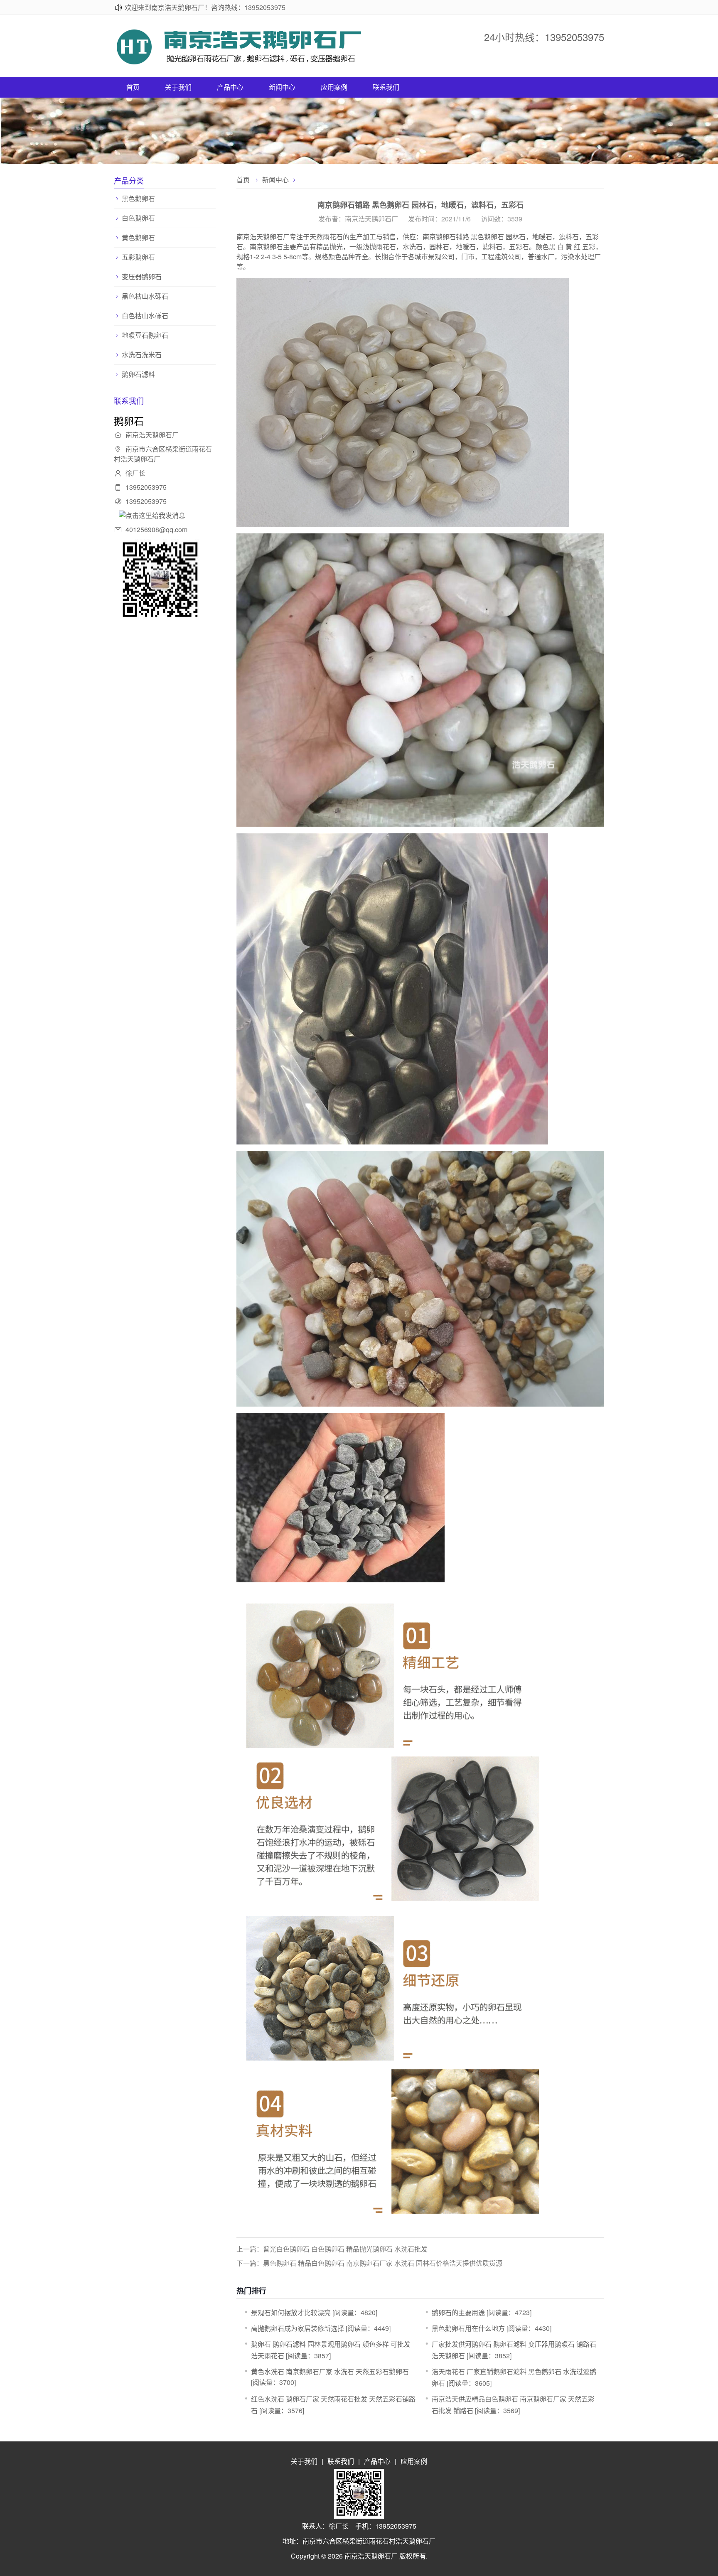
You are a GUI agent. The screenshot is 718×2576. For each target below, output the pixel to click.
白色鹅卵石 (138, 218)
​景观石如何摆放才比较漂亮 (291, 2312)
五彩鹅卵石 (138, 257)
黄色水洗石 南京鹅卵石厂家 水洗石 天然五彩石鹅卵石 (330, 2371)
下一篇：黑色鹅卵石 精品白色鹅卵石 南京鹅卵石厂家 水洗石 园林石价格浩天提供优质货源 (369, 2263)
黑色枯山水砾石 (145, 296)
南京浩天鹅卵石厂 (371, 2556)
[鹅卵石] (239, 62)
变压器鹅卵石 (142, 277)
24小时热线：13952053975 (544, 37)
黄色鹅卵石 (138, 238)
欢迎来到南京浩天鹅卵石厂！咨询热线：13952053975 (205, 7)
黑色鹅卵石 (138, 199)
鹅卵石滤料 (138, 374)
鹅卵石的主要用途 (458, 2312)
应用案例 (334, 87)
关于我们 (178, 87)
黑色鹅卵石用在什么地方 (468, 2328)
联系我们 (386, 87)
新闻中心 (282, 87)
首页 (133, 87)
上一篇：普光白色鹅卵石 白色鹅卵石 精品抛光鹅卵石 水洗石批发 (332, 2249)
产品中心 (230, 87)
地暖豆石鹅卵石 (145, 335)
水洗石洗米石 (142, 355)
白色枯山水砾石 (145, 316)
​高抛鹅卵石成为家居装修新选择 (298, 2328)
